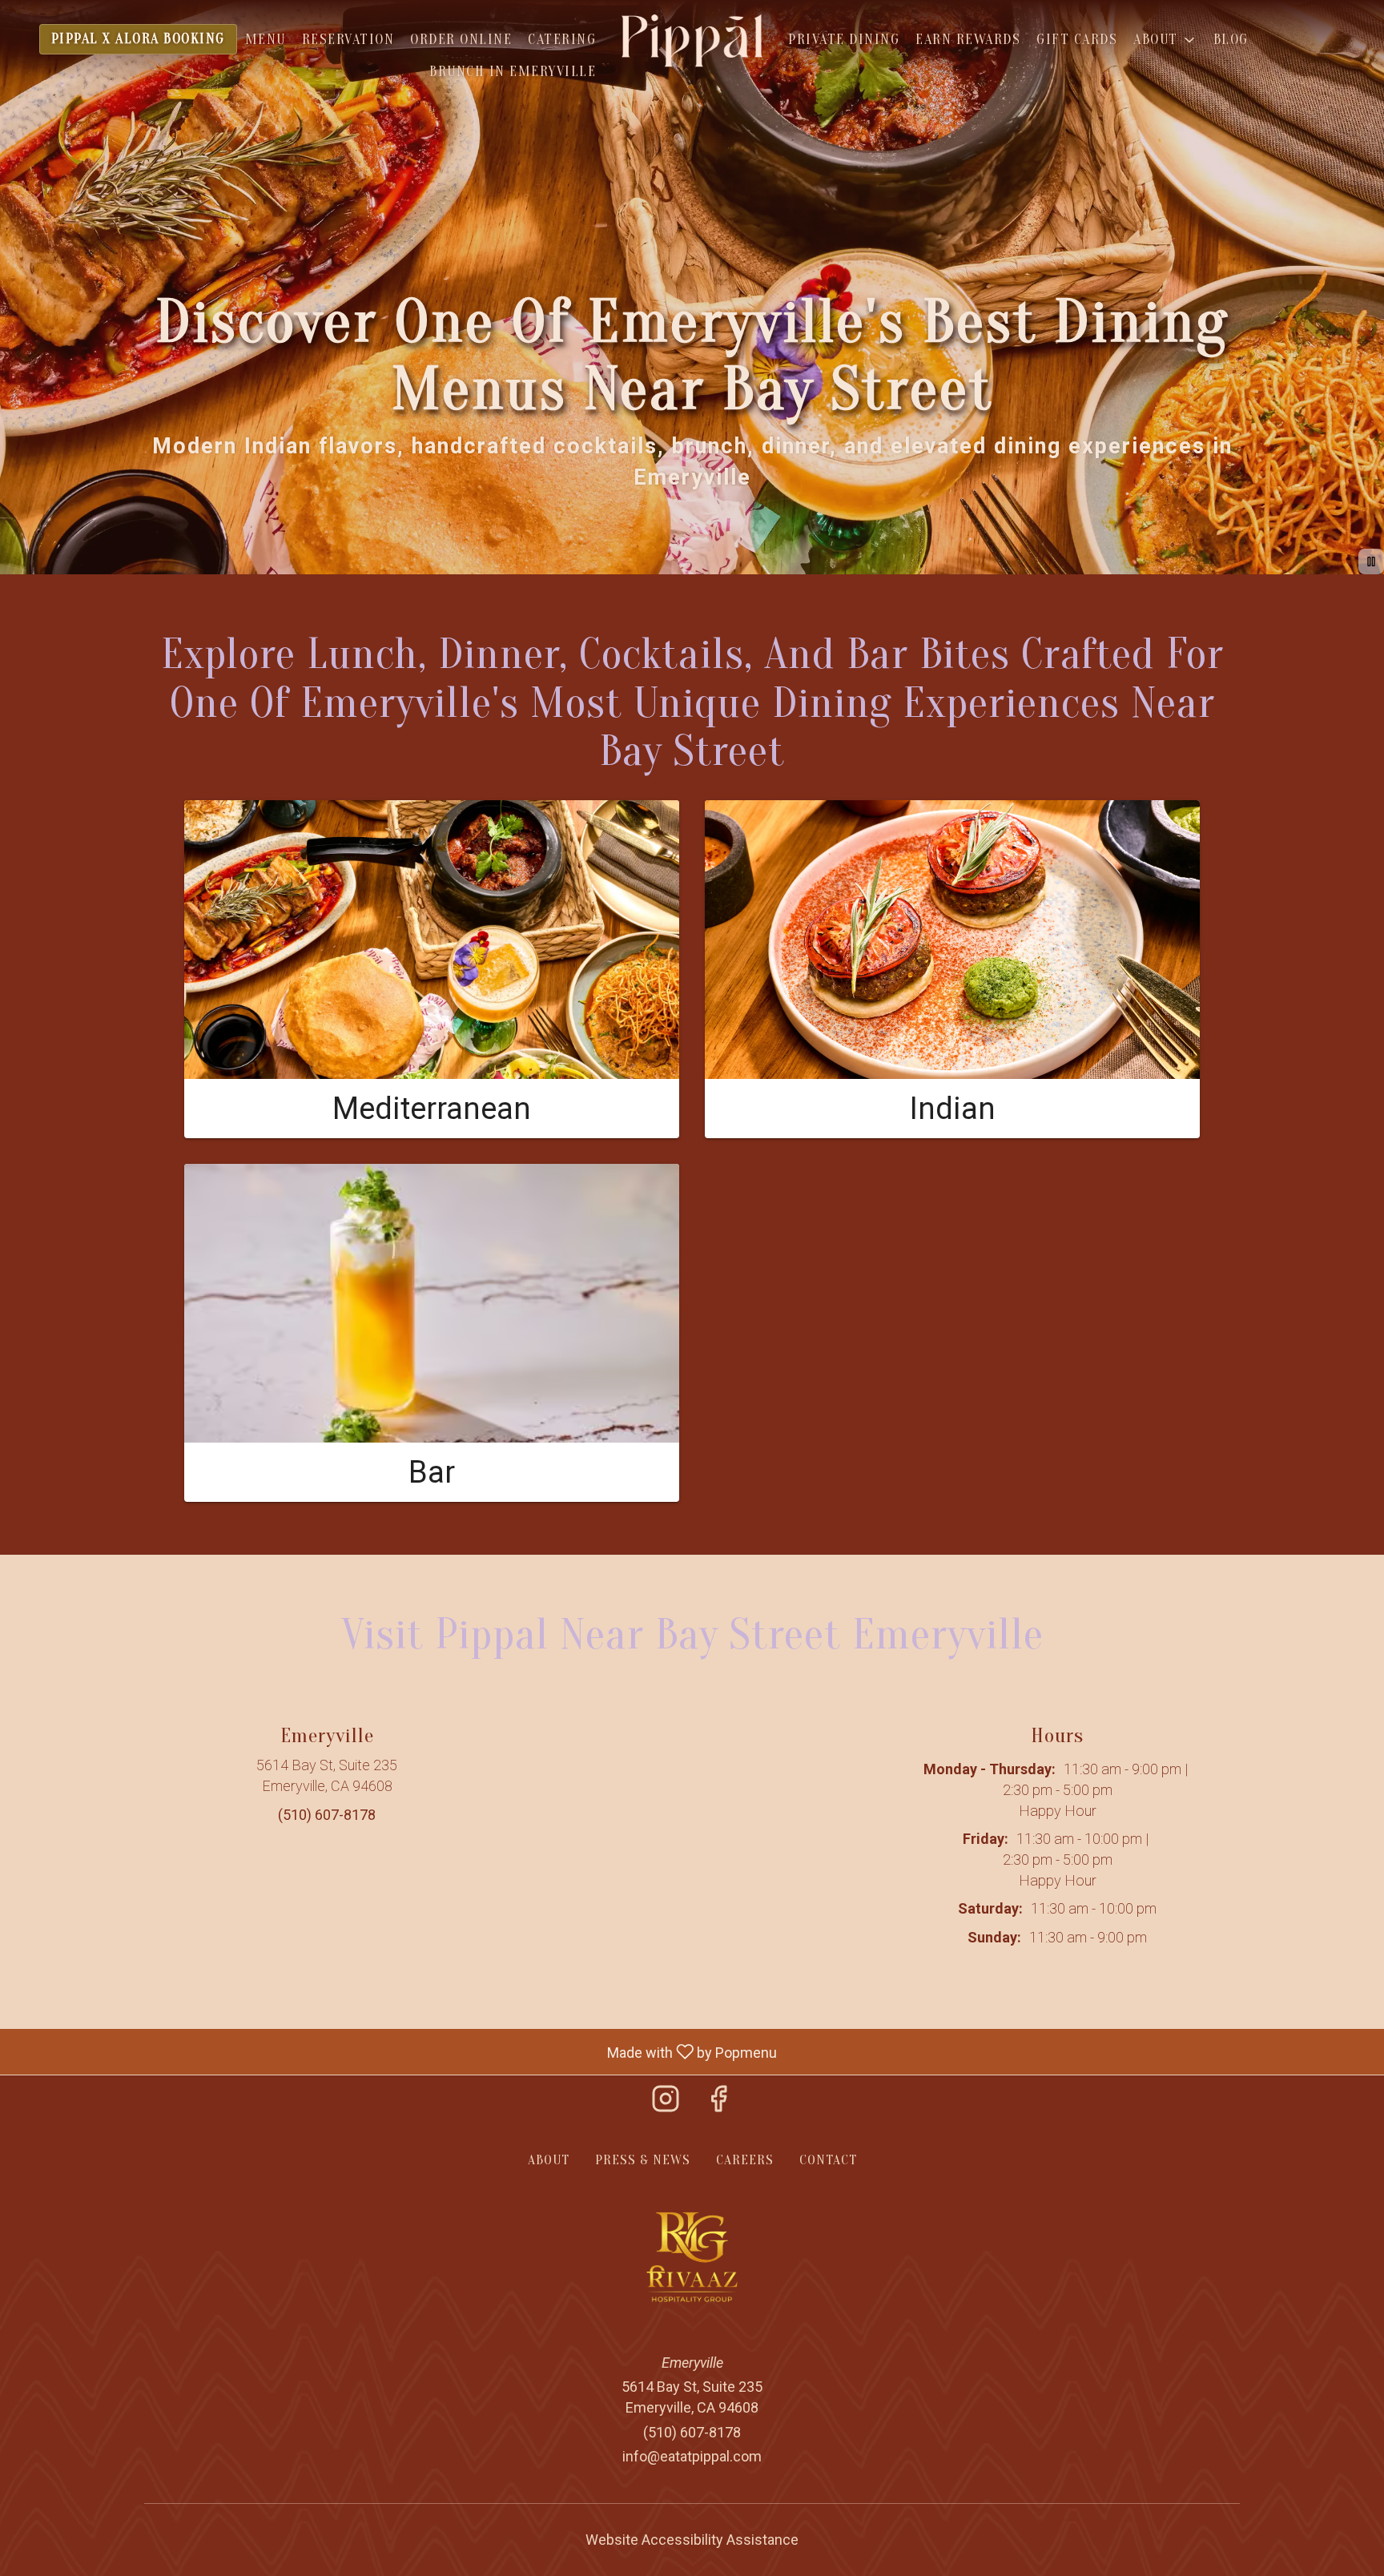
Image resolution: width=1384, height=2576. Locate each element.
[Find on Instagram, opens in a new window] (327, 1849)
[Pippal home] (692, 40)
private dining (844, 40)
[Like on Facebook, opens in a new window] (718, 2104)
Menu (266, 40)
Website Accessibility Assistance (692, 2540)
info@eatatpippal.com (692, 2456)
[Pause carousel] (1371, 561)
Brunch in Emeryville (513, 72)
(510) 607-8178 (692, 2432)
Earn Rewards (968, 40)
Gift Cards (1077, 40)
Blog (1231, 40)
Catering (562, 40)
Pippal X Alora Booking (138, 39)
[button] (1165, 40)
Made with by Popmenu (394, 2051)
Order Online (461, 40)
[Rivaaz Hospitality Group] (692, 2256)
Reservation (348, 40)
